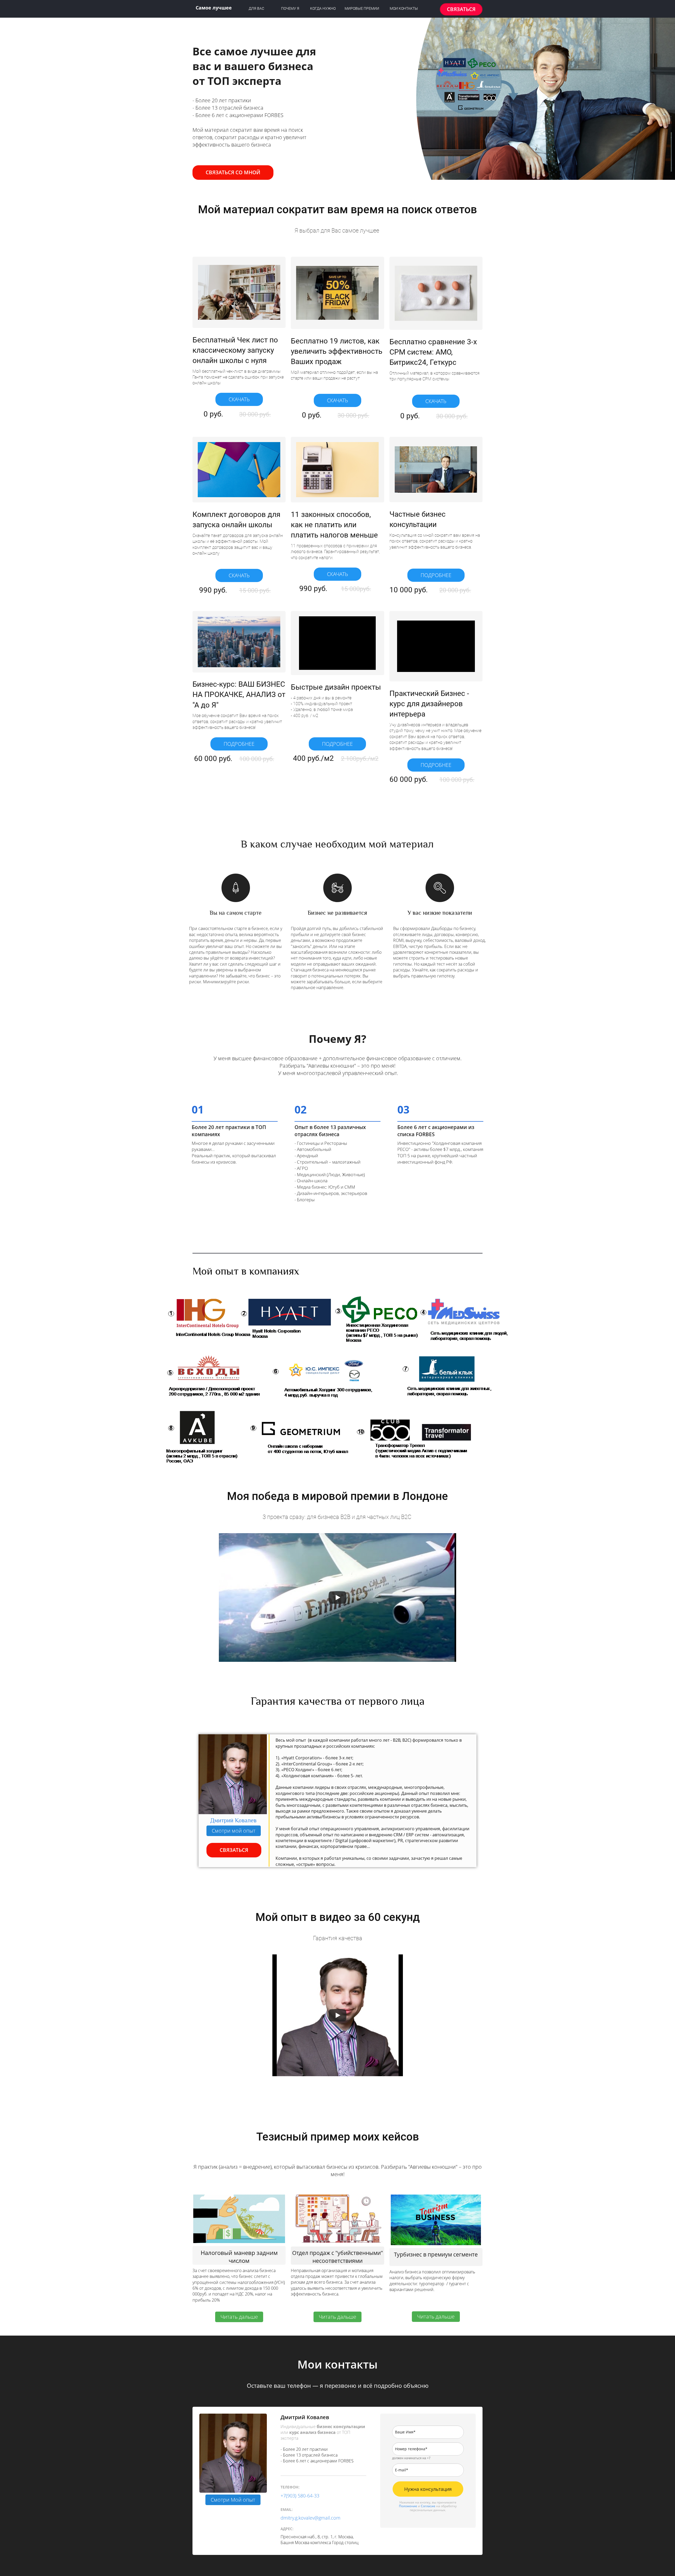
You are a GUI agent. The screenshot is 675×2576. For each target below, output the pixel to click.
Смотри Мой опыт (233, 2500)
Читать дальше (239, 2317)
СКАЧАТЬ (239, 399)
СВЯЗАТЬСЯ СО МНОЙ (233, 172)
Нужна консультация (428, 2489)
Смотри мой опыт (234, 1831)
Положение (408, 2506)
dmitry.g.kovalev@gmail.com (310, 2518)
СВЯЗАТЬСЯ (461, 9)
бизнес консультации (341, 2427)
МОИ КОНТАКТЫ (404, 8)
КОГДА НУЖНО (323, 8)
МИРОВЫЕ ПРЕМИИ (362, 8)
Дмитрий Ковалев (233, 1820)
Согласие (428, 2506)
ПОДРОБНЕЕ (436, 575)
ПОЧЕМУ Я (290, 8)
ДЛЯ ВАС (256, 8)
